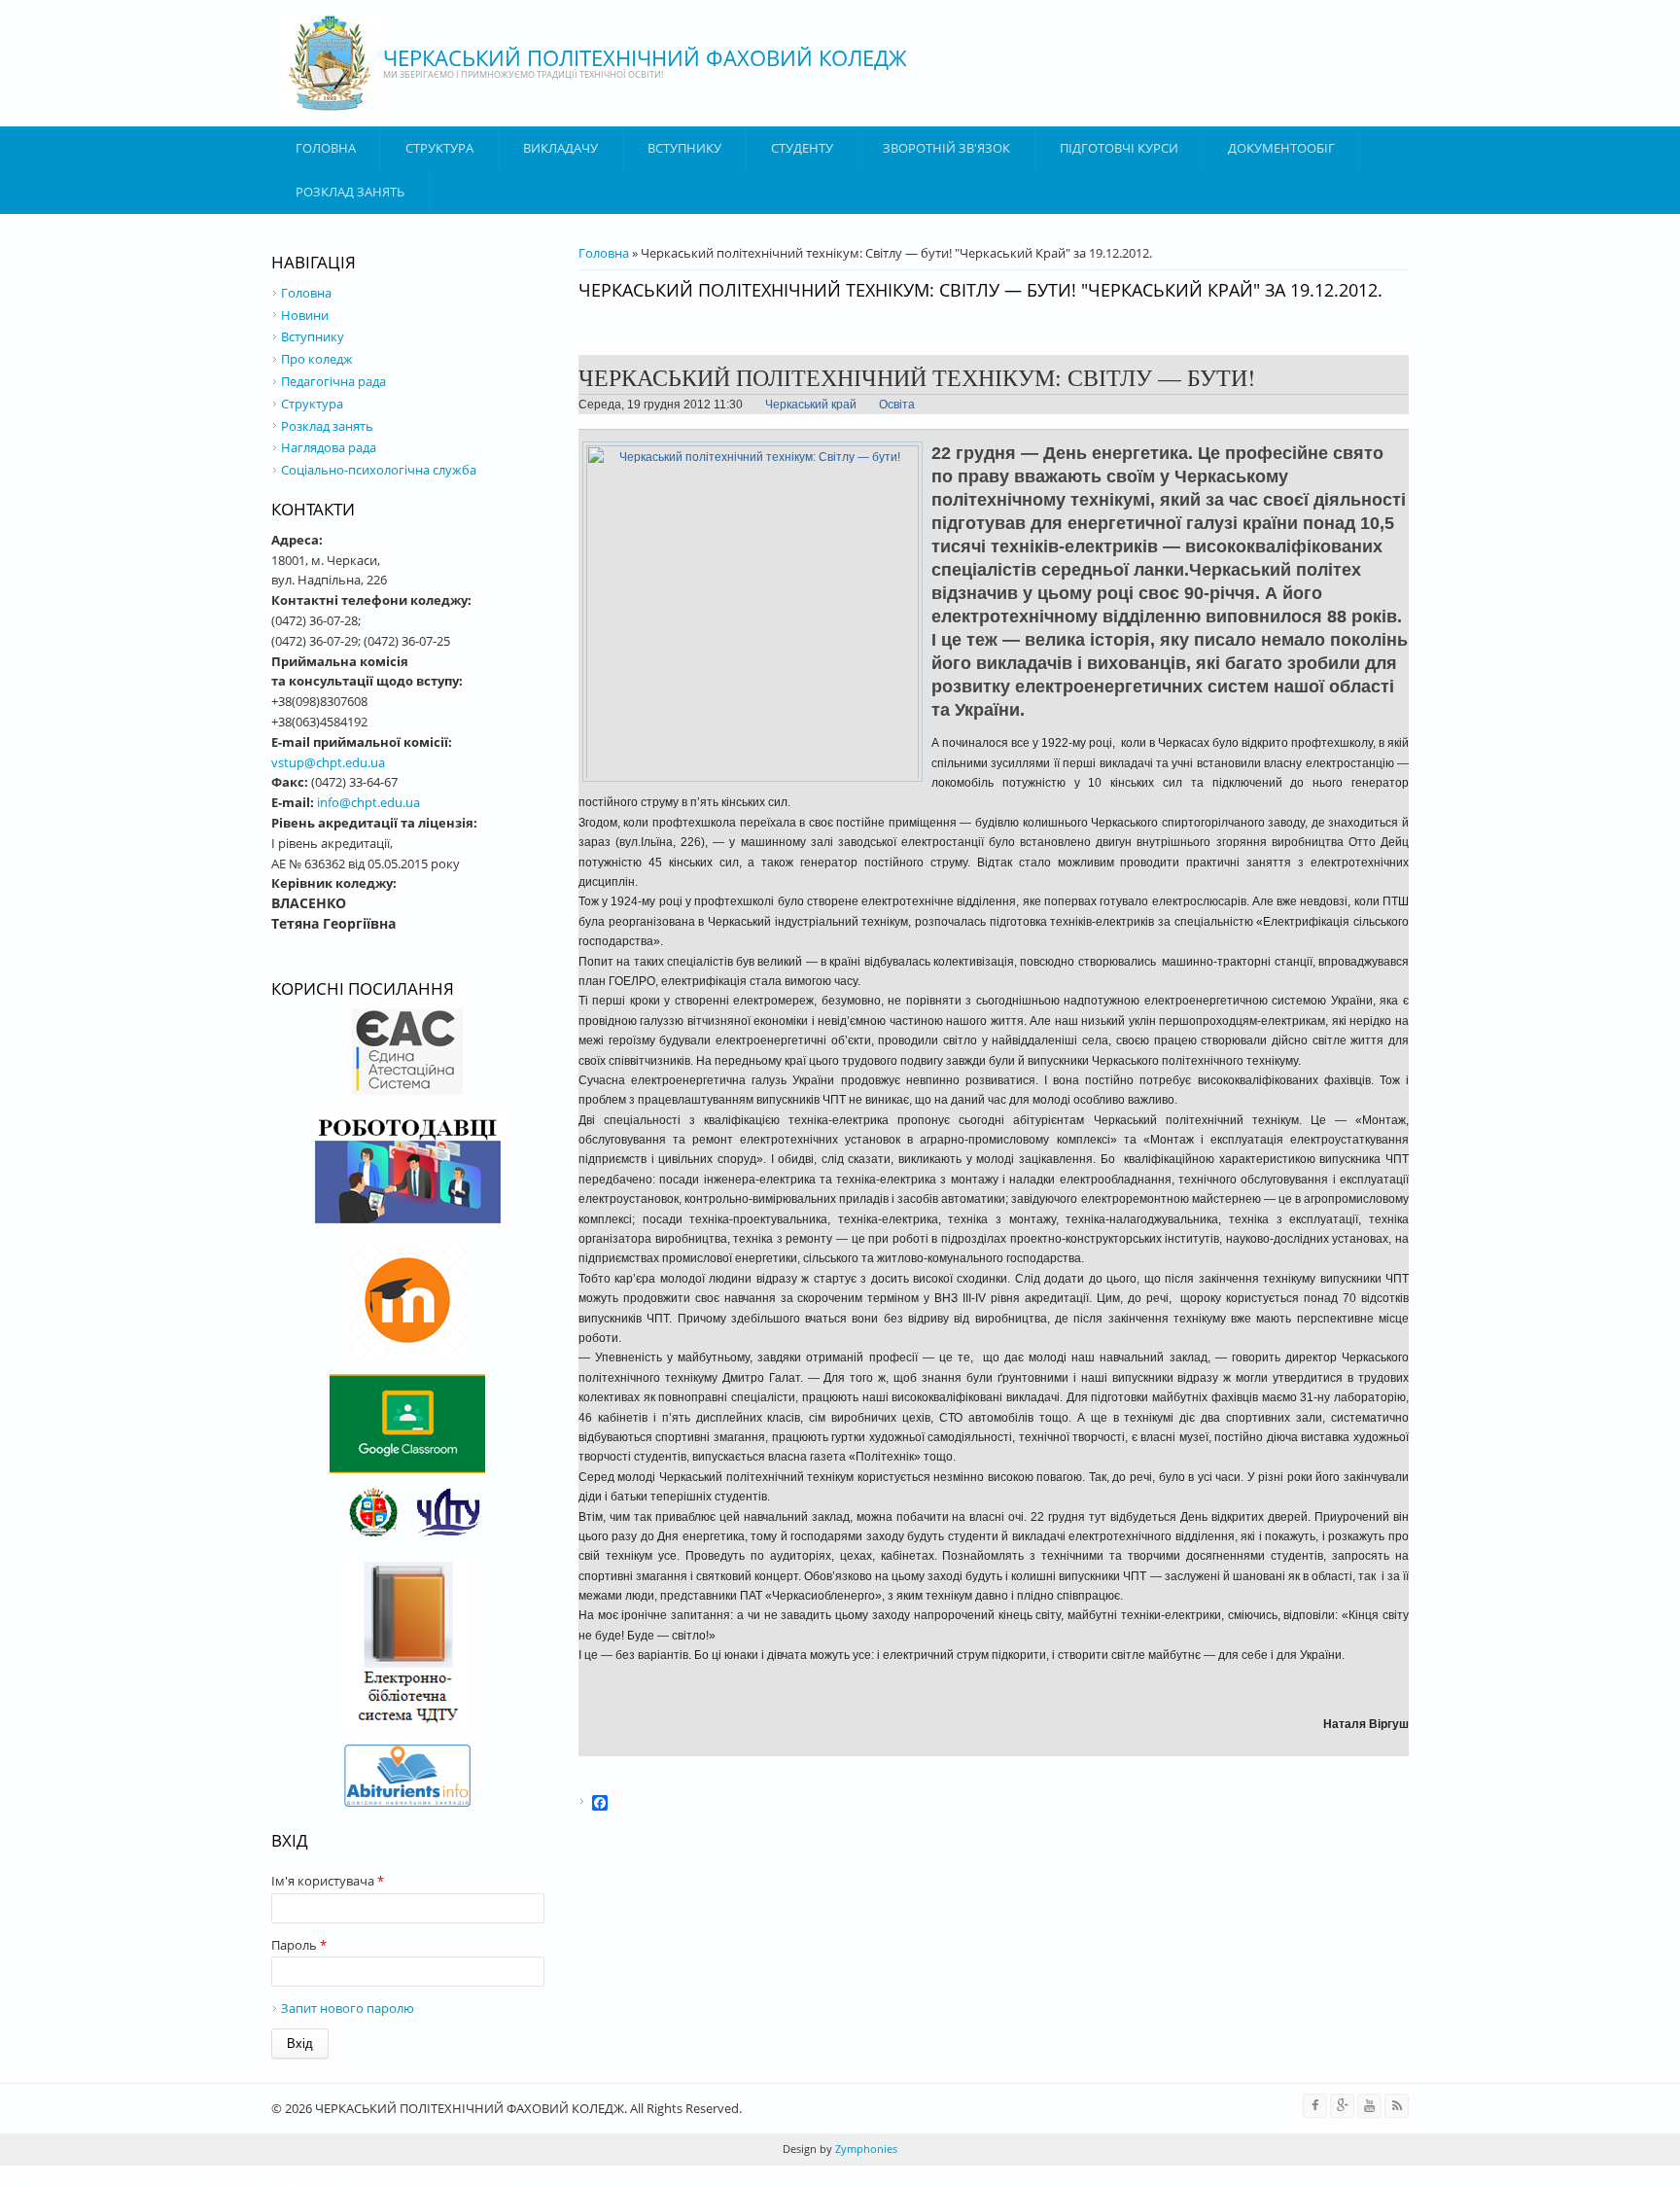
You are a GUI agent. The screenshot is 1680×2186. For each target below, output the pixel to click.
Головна (326, 148)
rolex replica (35, 2175)
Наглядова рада (329, 447)
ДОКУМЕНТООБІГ (1281, 148)
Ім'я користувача (328, 1881)
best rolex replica (122, 2175)
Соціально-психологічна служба (379, 470)
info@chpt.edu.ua (368, 802)
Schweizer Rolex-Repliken (367, 2175)
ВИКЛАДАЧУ (560, 148)
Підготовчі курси (1119, 148)
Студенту (802, 148)
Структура (439, 148)
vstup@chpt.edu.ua (328, 762)
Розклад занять (350, 192)
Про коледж (317, 359)
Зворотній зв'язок (946, 148)
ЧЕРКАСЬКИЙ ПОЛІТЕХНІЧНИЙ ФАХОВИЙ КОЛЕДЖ (645, 57)
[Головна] (330, 63)
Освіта (897, 405)
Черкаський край (811, 405)
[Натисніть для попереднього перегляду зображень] (752, 782)
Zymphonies (865, 2149)
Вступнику (313, 336)
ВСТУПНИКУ (684, 148)
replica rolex (477, 2175)
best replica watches (232, 2175)
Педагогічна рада (333, 381)
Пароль (299, 1945)
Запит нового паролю (348, 2008)
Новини (305, 315)
